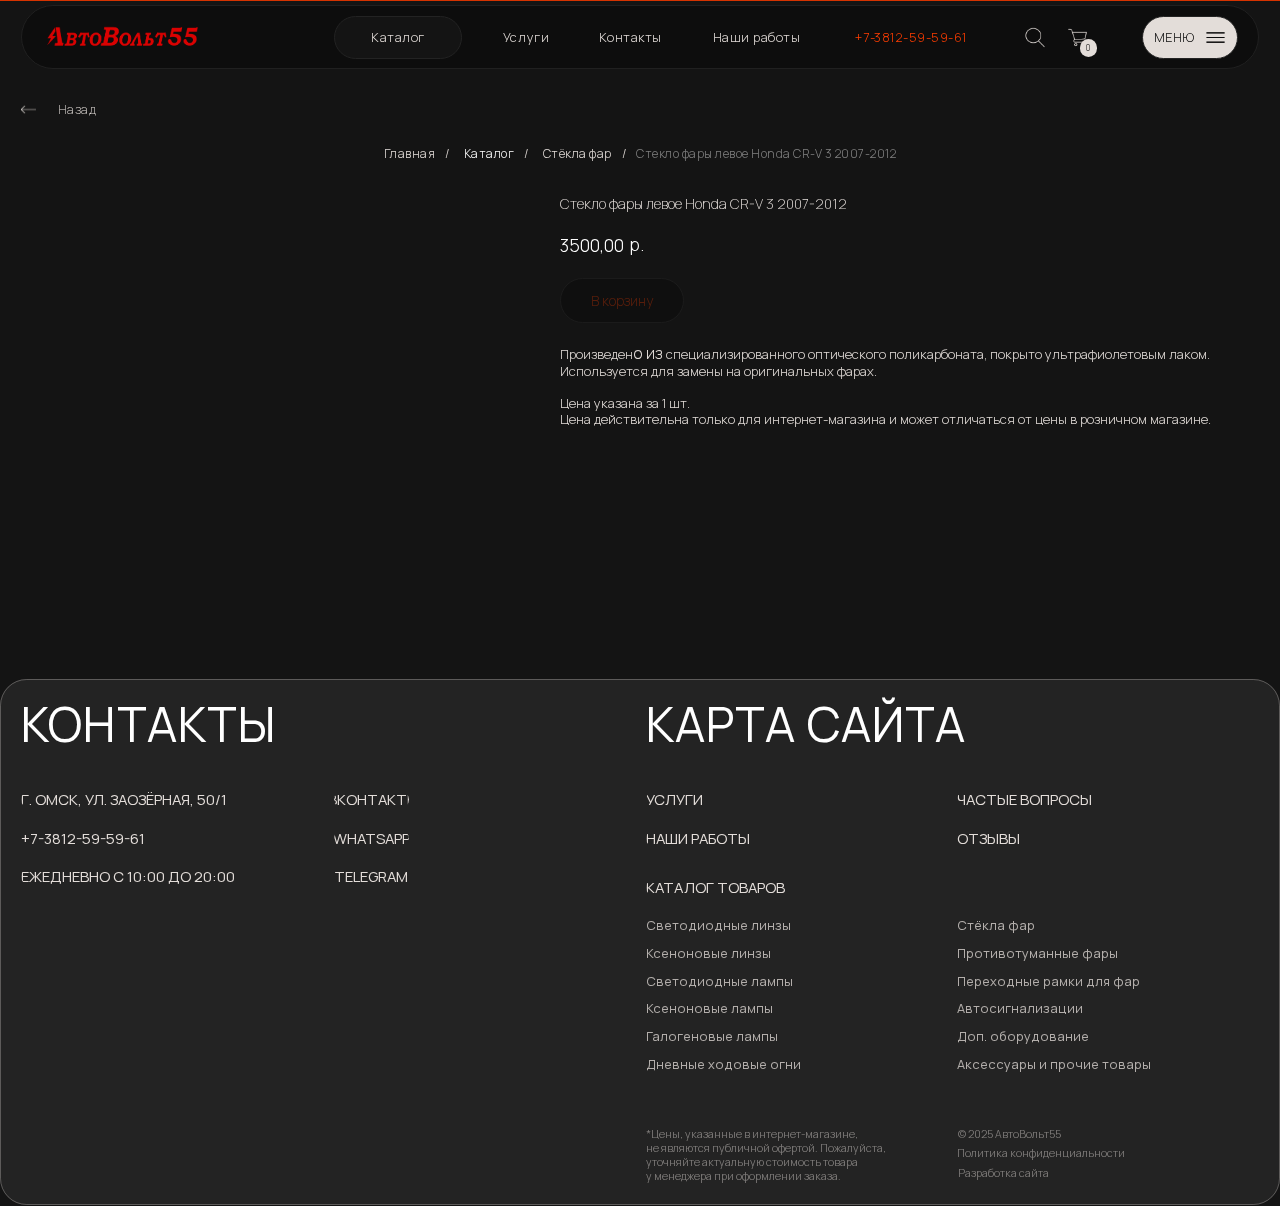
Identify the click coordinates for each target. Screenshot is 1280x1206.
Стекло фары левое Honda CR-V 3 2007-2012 (766, 154)
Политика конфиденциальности (1041, 1153)
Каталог (489, 154)
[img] (28, 109)
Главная (410, 154)
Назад (77, 109)
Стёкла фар (577, 154)
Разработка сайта (1003, 1173)
